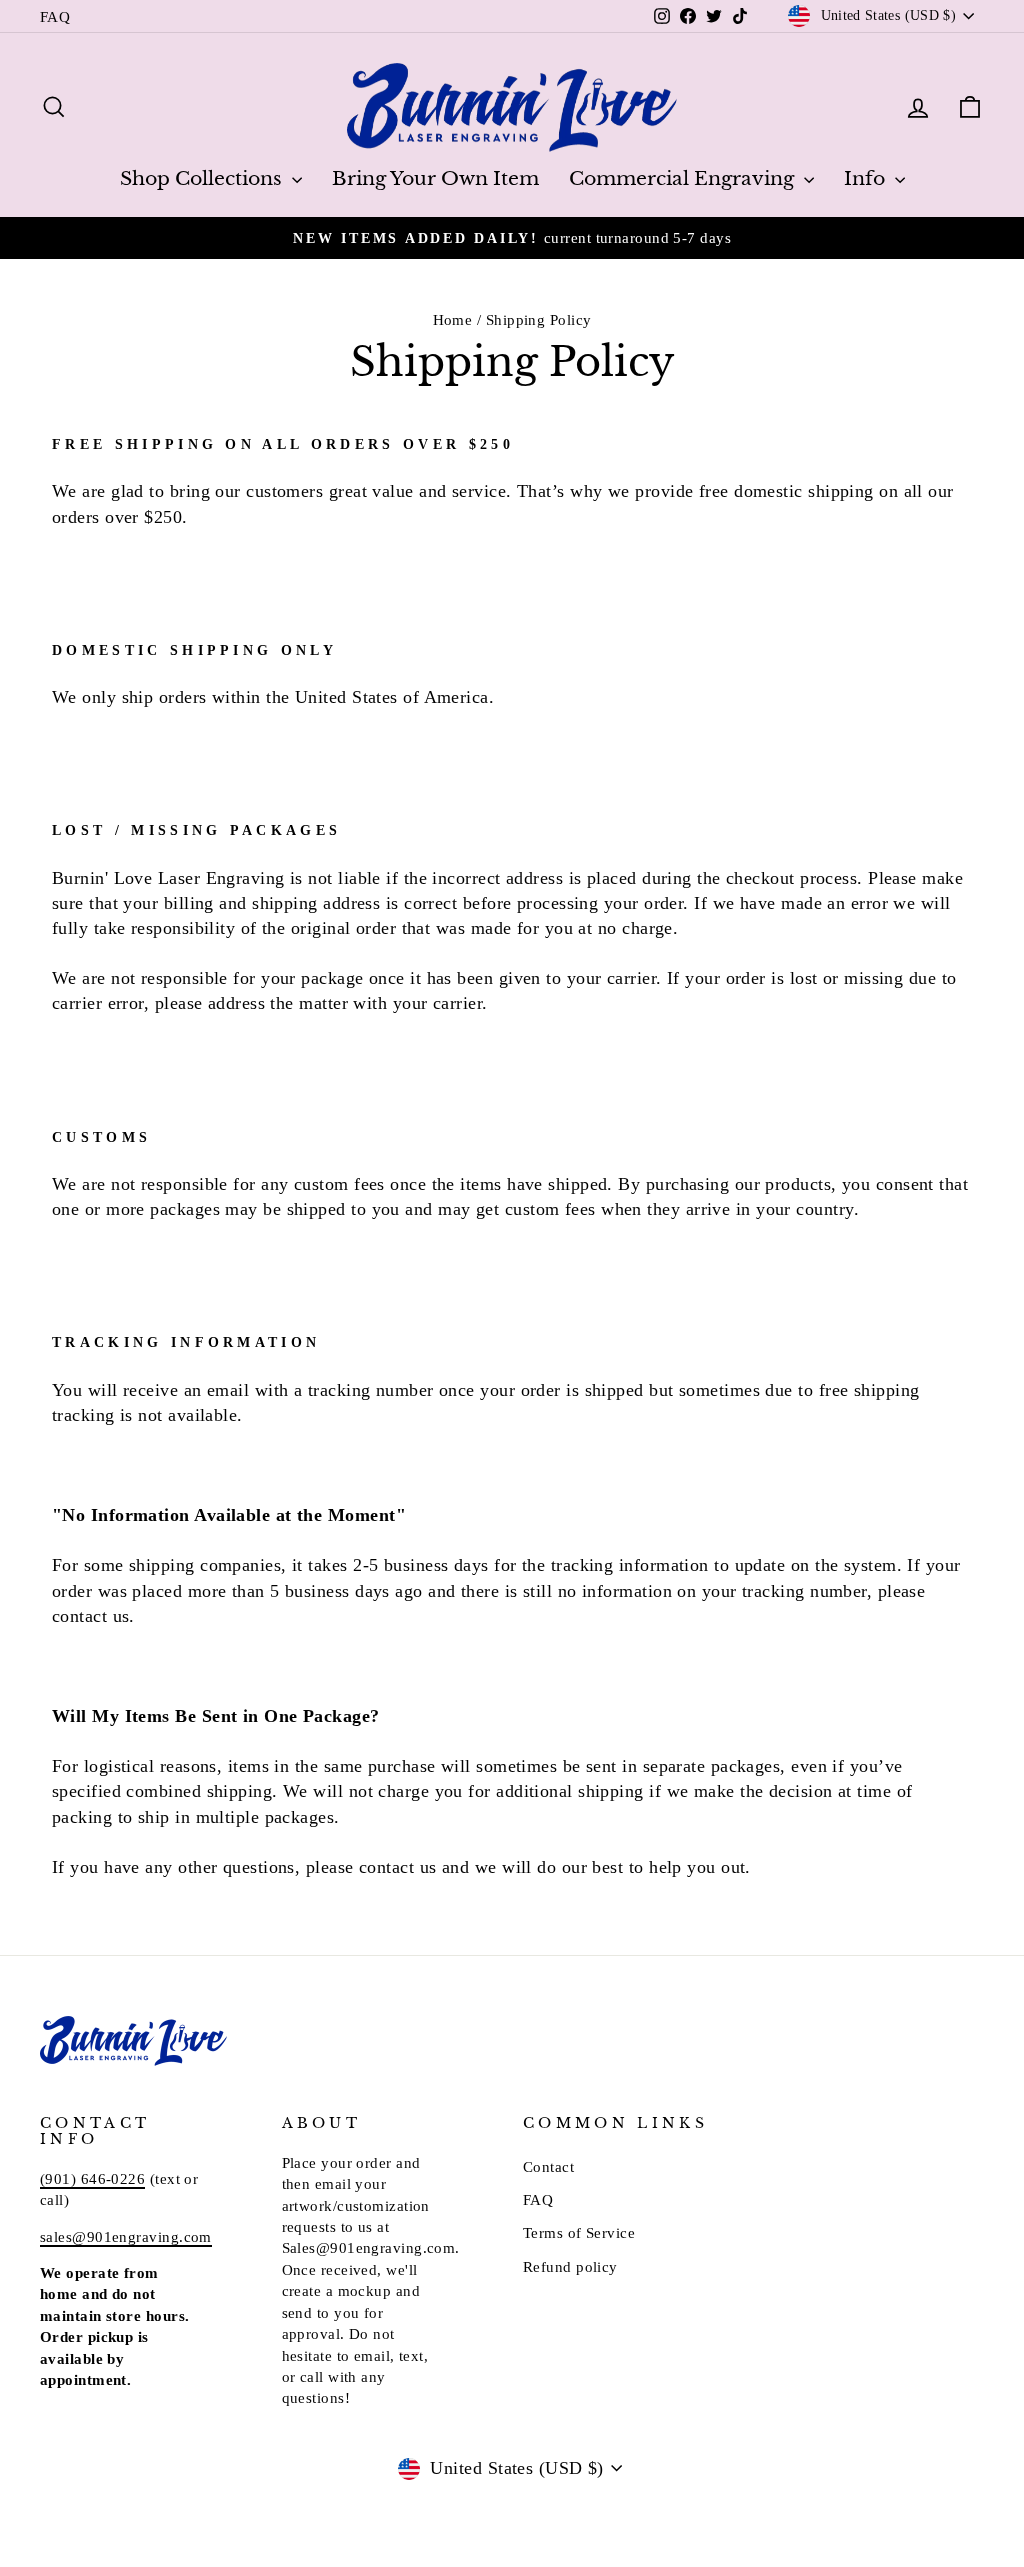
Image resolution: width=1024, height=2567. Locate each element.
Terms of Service (579, 2232)
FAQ (55, 16)
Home (453, 319)
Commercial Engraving (684, 178)
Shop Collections (203, 178)
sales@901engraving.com (126, 2236)
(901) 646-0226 (92, 2178)
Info (867, 178)
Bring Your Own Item (435, 178)
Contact (548, 2166)
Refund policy (570, 2266)
